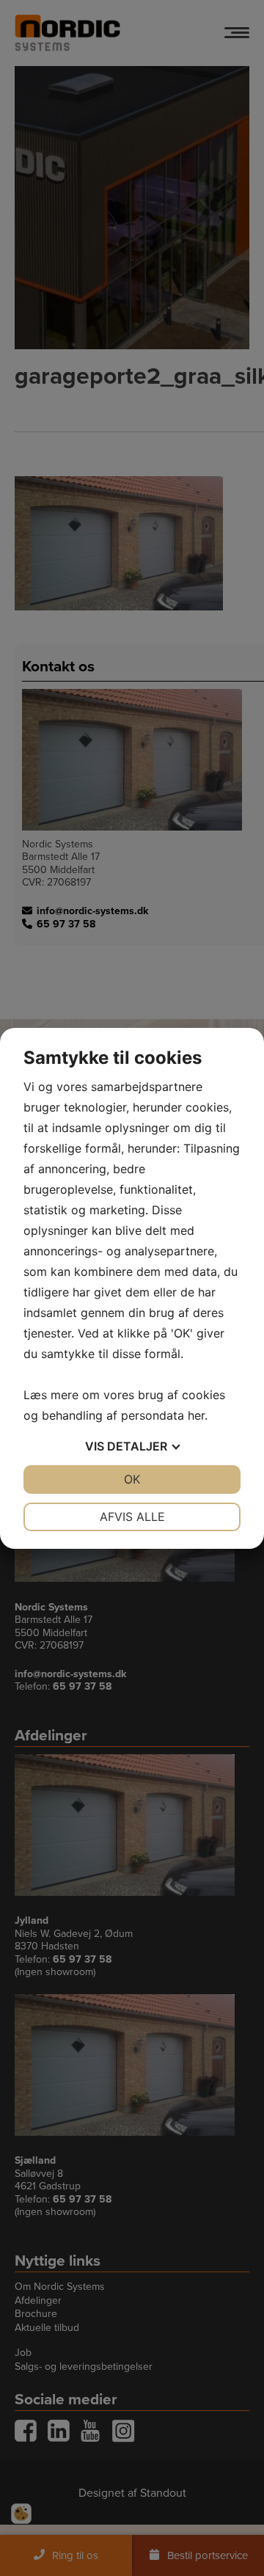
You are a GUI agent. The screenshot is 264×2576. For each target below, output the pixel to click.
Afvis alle (132, 1517)
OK (132, 1479)
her (196, 1415)
